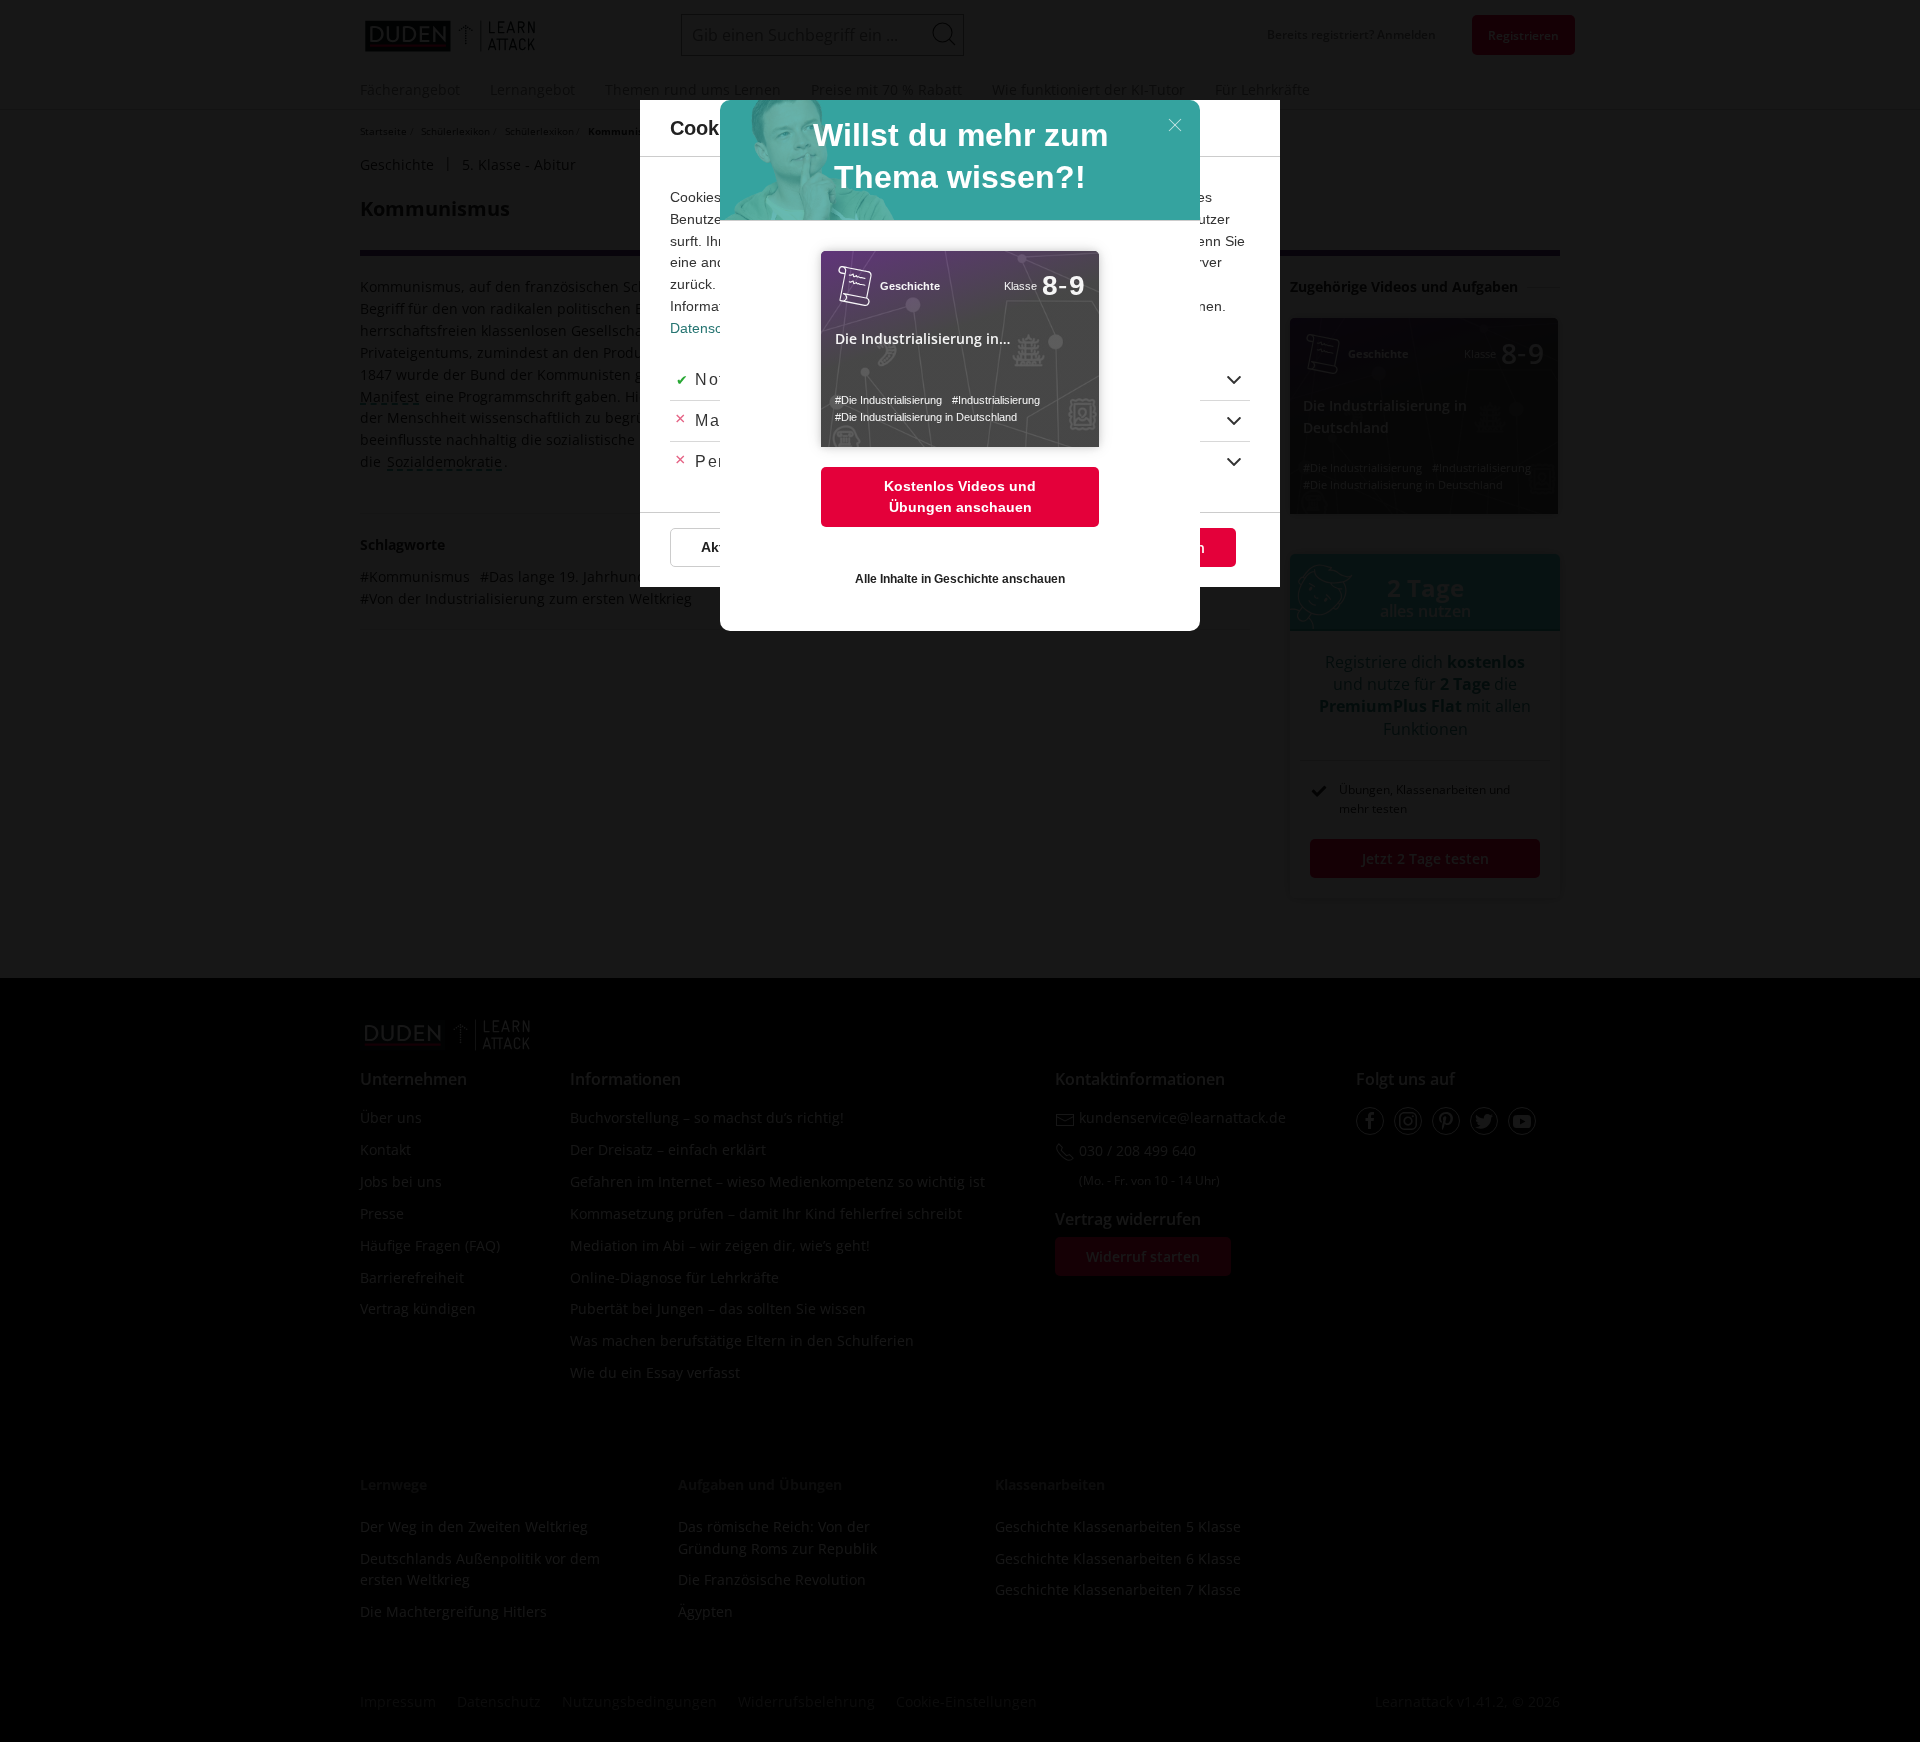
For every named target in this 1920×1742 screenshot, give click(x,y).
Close (1175, 125)
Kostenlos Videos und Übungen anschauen (960, 496)
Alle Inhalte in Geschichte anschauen (960, 579)
